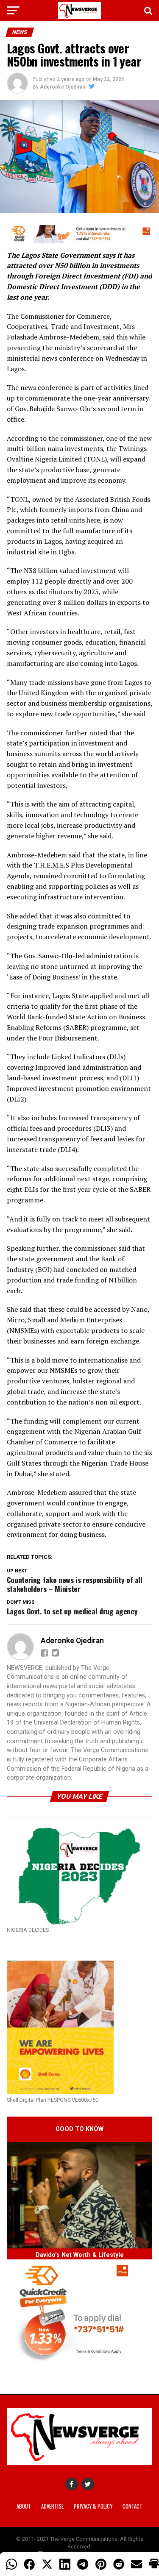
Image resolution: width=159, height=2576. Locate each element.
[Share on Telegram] (83, 2564)
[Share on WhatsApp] (11, 2564)
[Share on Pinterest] (101, 2564)
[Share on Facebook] (29, 2564)
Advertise (52, 2506)
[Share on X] (47, 2564)
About (24, 2506)
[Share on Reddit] (119, 2564)
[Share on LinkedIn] (65, 2564)
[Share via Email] (137, 2564)
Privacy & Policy (93, 2506)
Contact (132, 2506)
